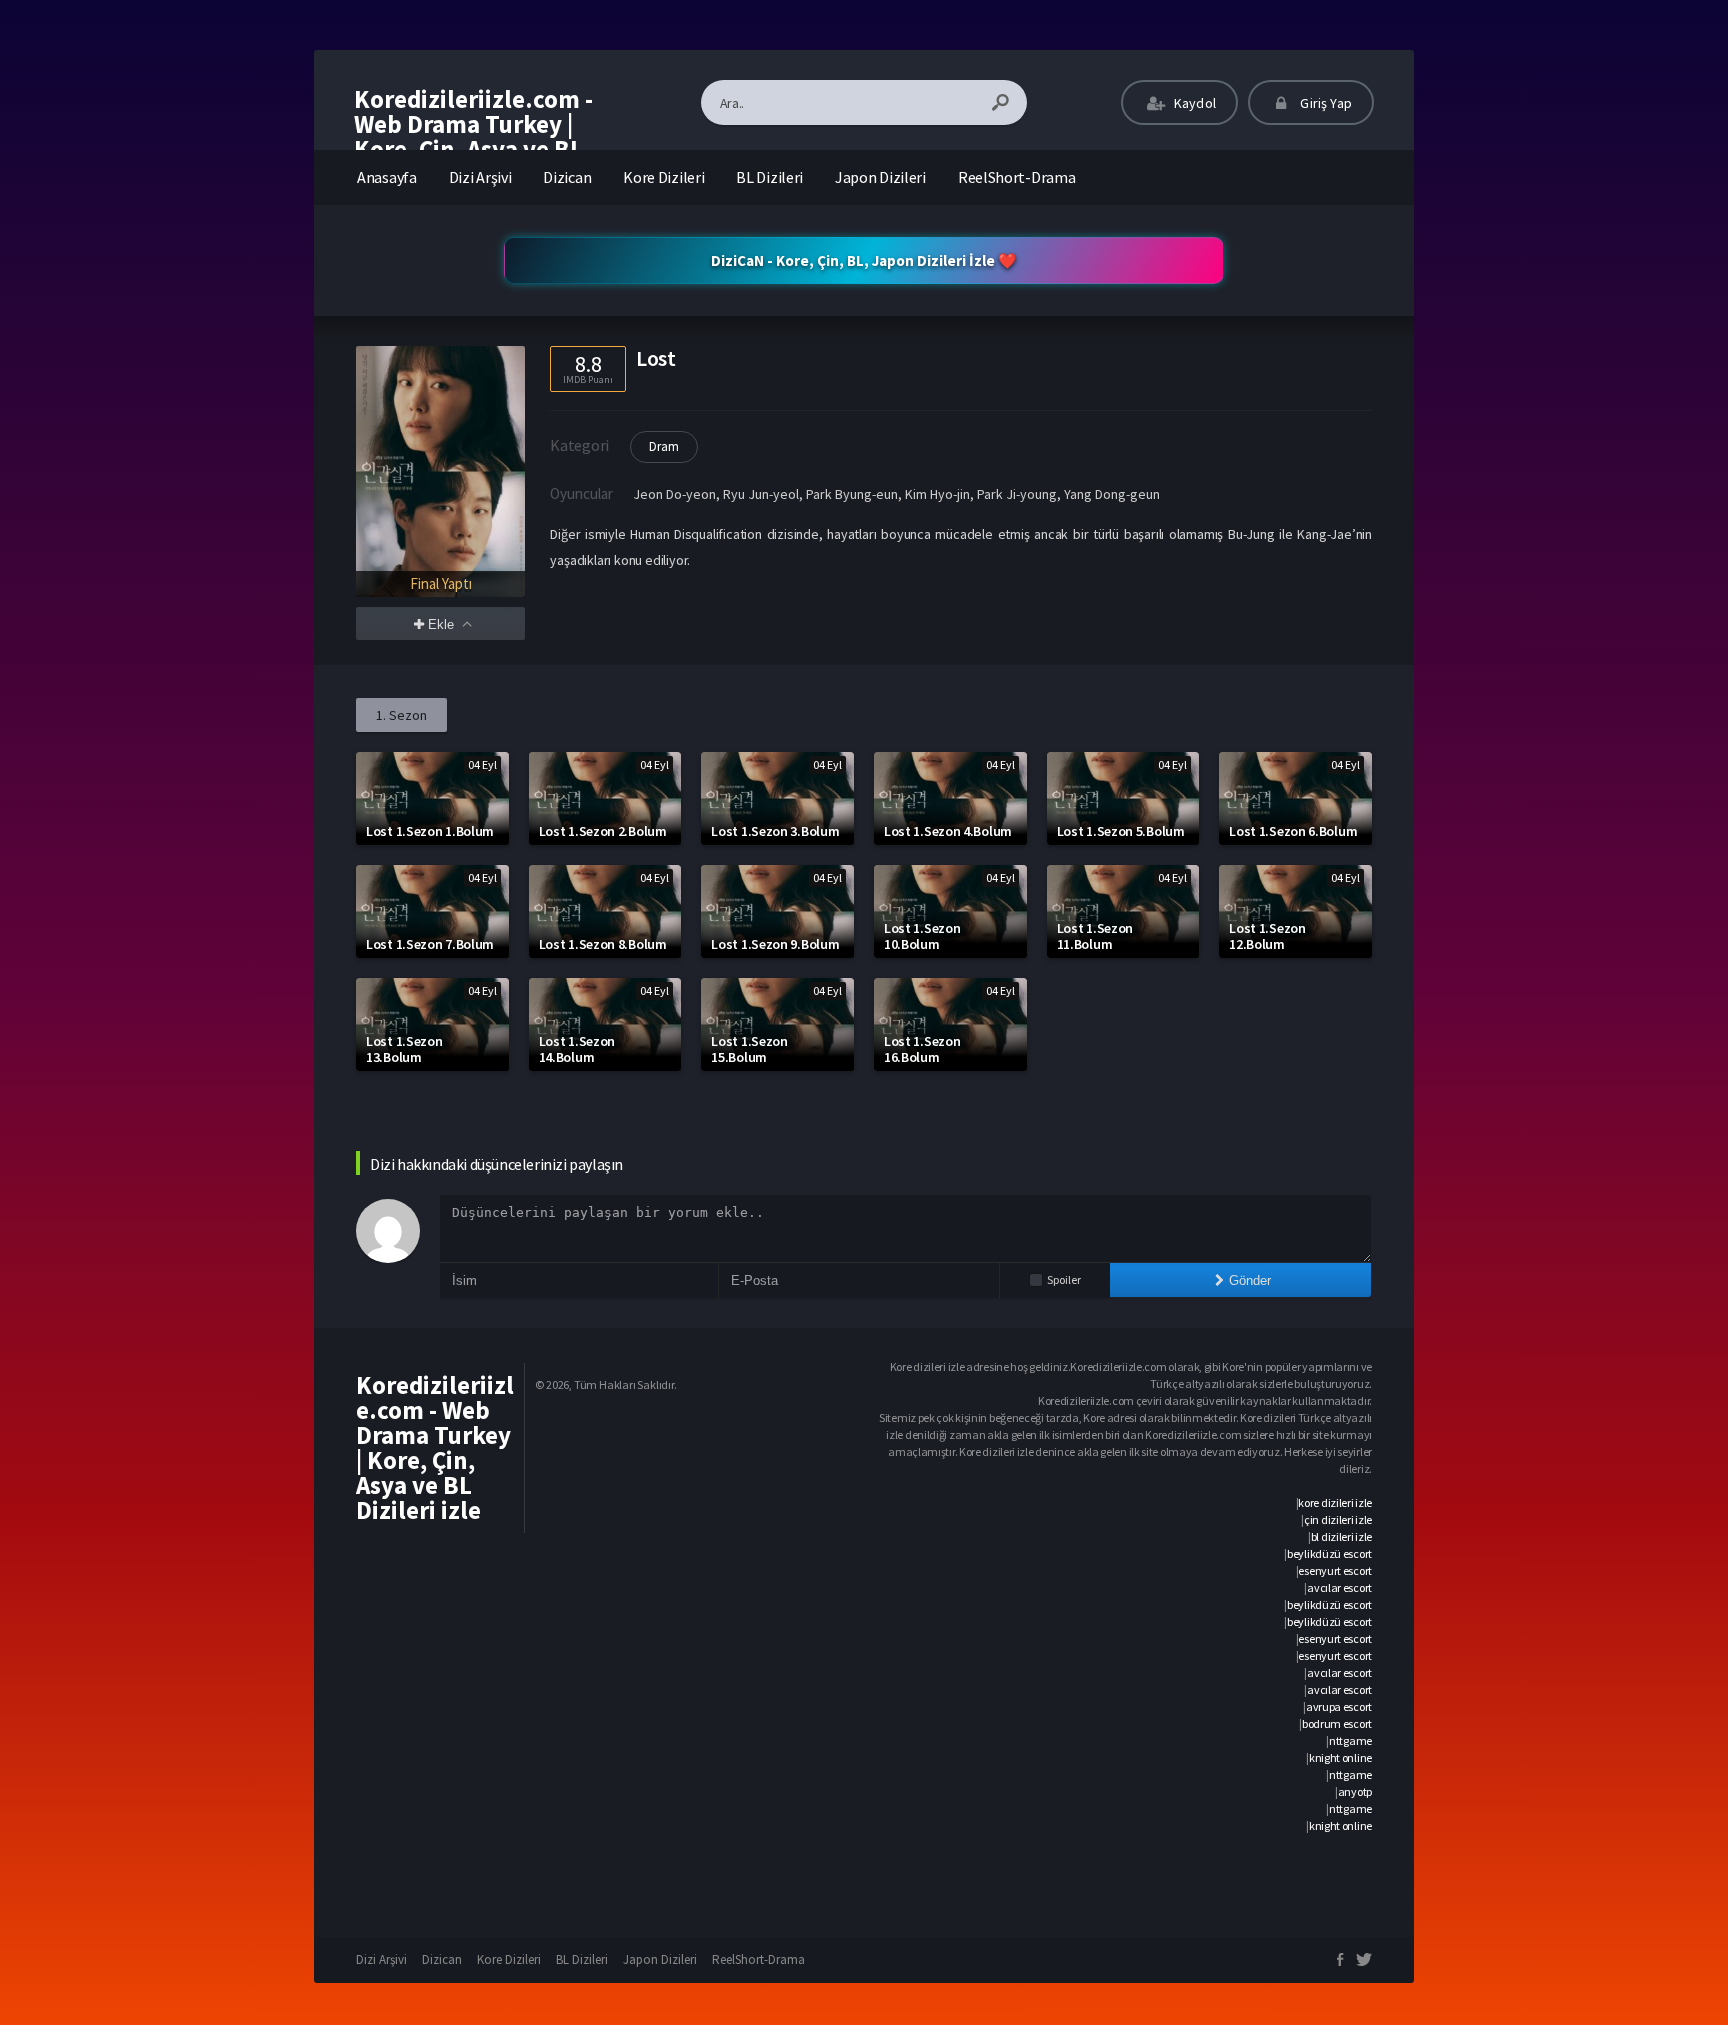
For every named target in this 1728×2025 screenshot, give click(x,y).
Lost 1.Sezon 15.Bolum (749, 1049)
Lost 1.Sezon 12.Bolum (1267, 936)
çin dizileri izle (1338, 1519)
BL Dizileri (769, 177)
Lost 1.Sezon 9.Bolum (775, 944)
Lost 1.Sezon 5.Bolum (1121, 831)
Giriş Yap (1324, 103)
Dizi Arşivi (480, 177)
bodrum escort (1337, 1723)
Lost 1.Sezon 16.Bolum (922, 1049)
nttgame (1350, 1740)
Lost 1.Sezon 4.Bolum (948, 831)
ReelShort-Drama (1017, 177)
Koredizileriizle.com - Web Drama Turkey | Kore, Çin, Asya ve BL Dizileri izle (473, 136)
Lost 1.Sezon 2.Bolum (603, 831)
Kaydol (1193, 103)
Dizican (567, 177)
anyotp (1355, 1791)
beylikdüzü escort (1329, 1553)
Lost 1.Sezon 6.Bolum (1293, 831)
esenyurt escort (1335, 1570)
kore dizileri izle (1335, 1502)
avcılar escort (1339, 1587)
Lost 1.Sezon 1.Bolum (430, 831)
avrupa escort (1339, 1706)
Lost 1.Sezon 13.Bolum (404, 1049)
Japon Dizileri (880, 177)
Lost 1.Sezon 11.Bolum (1095, 936)
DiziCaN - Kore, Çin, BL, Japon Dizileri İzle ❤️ (864, 260)
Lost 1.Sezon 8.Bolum (603, 944)
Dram (664, 446)
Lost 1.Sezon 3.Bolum (775, 831)
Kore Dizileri (663, 177)
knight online (1340, 1757)
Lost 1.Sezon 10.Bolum (922, 936)
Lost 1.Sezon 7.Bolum (430, 944)
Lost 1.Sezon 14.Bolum (577, 1049)
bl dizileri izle (1341, 1536)
